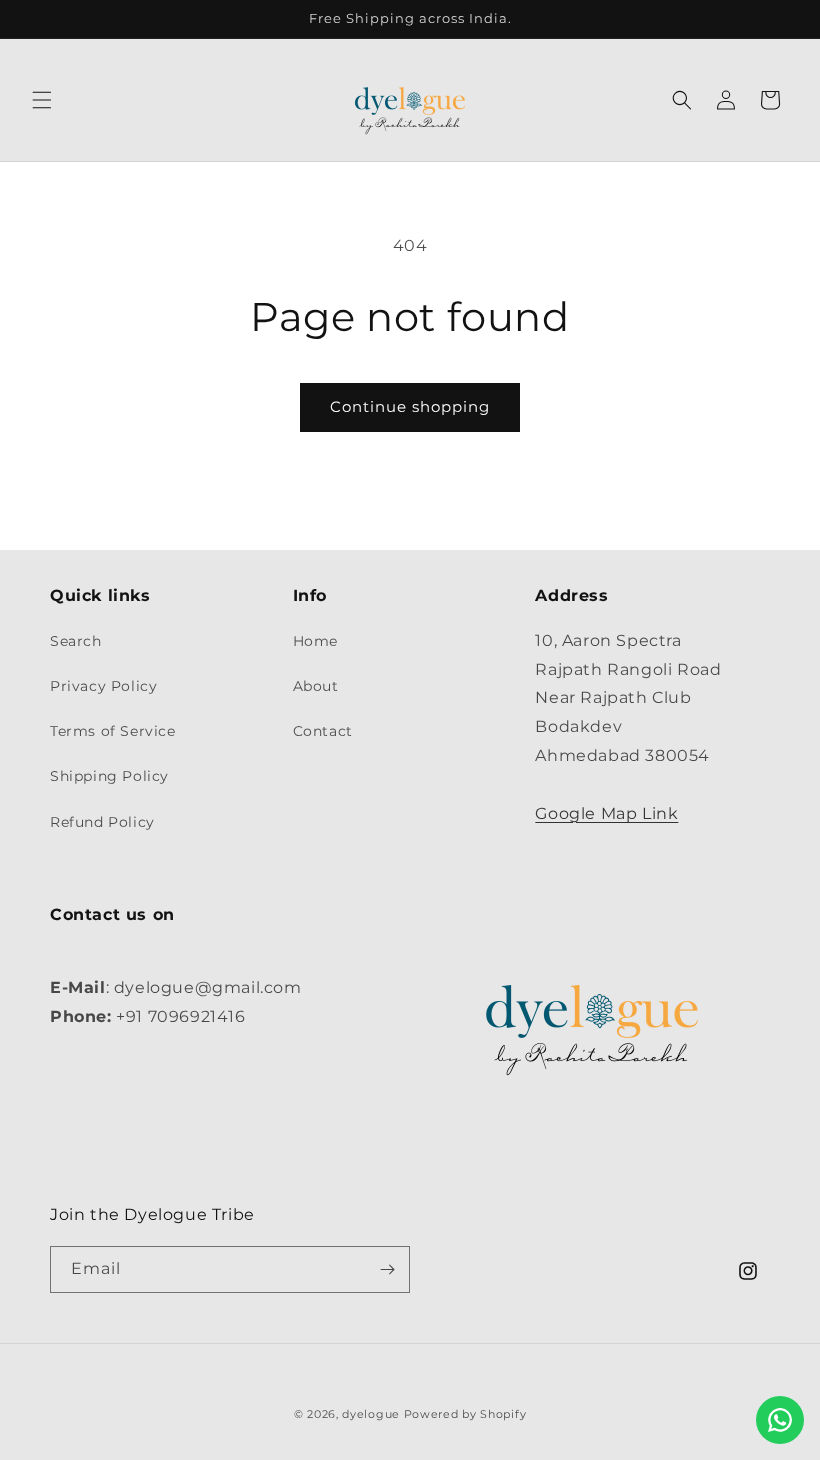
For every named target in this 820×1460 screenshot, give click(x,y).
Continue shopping (410, 406)
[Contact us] (780, 1420)
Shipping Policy (109, 776)
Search (76, 641)
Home (315, 641)
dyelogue (371, 1414)
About (316, 686)
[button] (42, 100)
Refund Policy (102, 822)
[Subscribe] (387, 1269)
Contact (323, 731)
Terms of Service (113, 731)
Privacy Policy (103, 686)
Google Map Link (606, 813)
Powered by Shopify (465, 1414)
